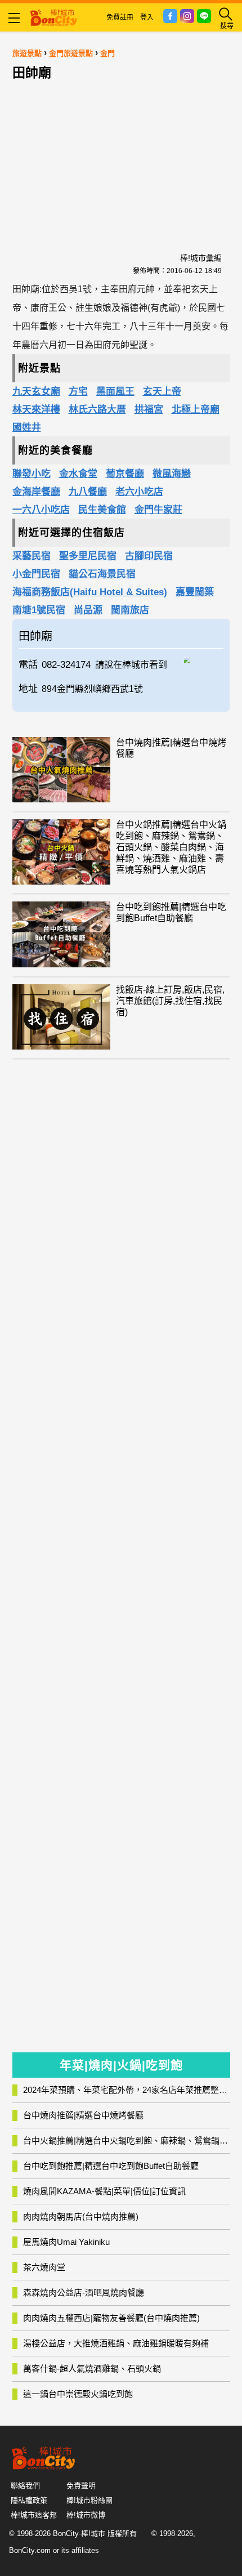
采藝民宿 (32, 556)
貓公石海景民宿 (102, 574)
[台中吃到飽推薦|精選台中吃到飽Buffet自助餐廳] (61, 934)
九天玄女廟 (36, 392)
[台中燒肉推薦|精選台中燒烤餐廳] (61, 770)
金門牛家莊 (158, 510)
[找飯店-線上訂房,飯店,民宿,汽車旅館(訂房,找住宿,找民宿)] (61, 1017)
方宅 (78, 392)
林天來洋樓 (36, 410)
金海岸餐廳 (36, 492)
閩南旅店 (130, 610)
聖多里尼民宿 (88, 556)
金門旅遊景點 (71, 53)
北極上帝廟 (196, 410)
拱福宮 (149, 410)
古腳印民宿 (149, 556)
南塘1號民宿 (39, 610)
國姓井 (27, 428)
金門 (107, 53)
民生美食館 (102, 510)
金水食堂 (78, 474)
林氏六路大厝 (97, 410)
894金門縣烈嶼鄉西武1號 (92, 689)
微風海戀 (172, 474)
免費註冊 (120, 17)
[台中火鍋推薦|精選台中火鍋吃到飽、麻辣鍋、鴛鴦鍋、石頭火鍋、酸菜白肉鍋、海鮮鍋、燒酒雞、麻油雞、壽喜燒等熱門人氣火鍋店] (61, 852)
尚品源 (88, 610)
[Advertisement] (121, 156)
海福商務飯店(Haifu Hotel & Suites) (90, 592)
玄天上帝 (162, 392)
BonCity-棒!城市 (79, 2533)
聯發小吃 (32, 474)
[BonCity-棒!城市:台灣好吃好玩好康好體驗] (53, 16)
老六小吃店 (139, 492)
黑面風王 (115, 392)
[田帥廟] (204, 659)
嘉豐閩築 (195, 592)
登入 (147, 17)
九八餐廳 (88, 492)
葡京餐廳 (125, 474)
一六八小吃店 (41, 510)
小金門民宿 (36, 574)
